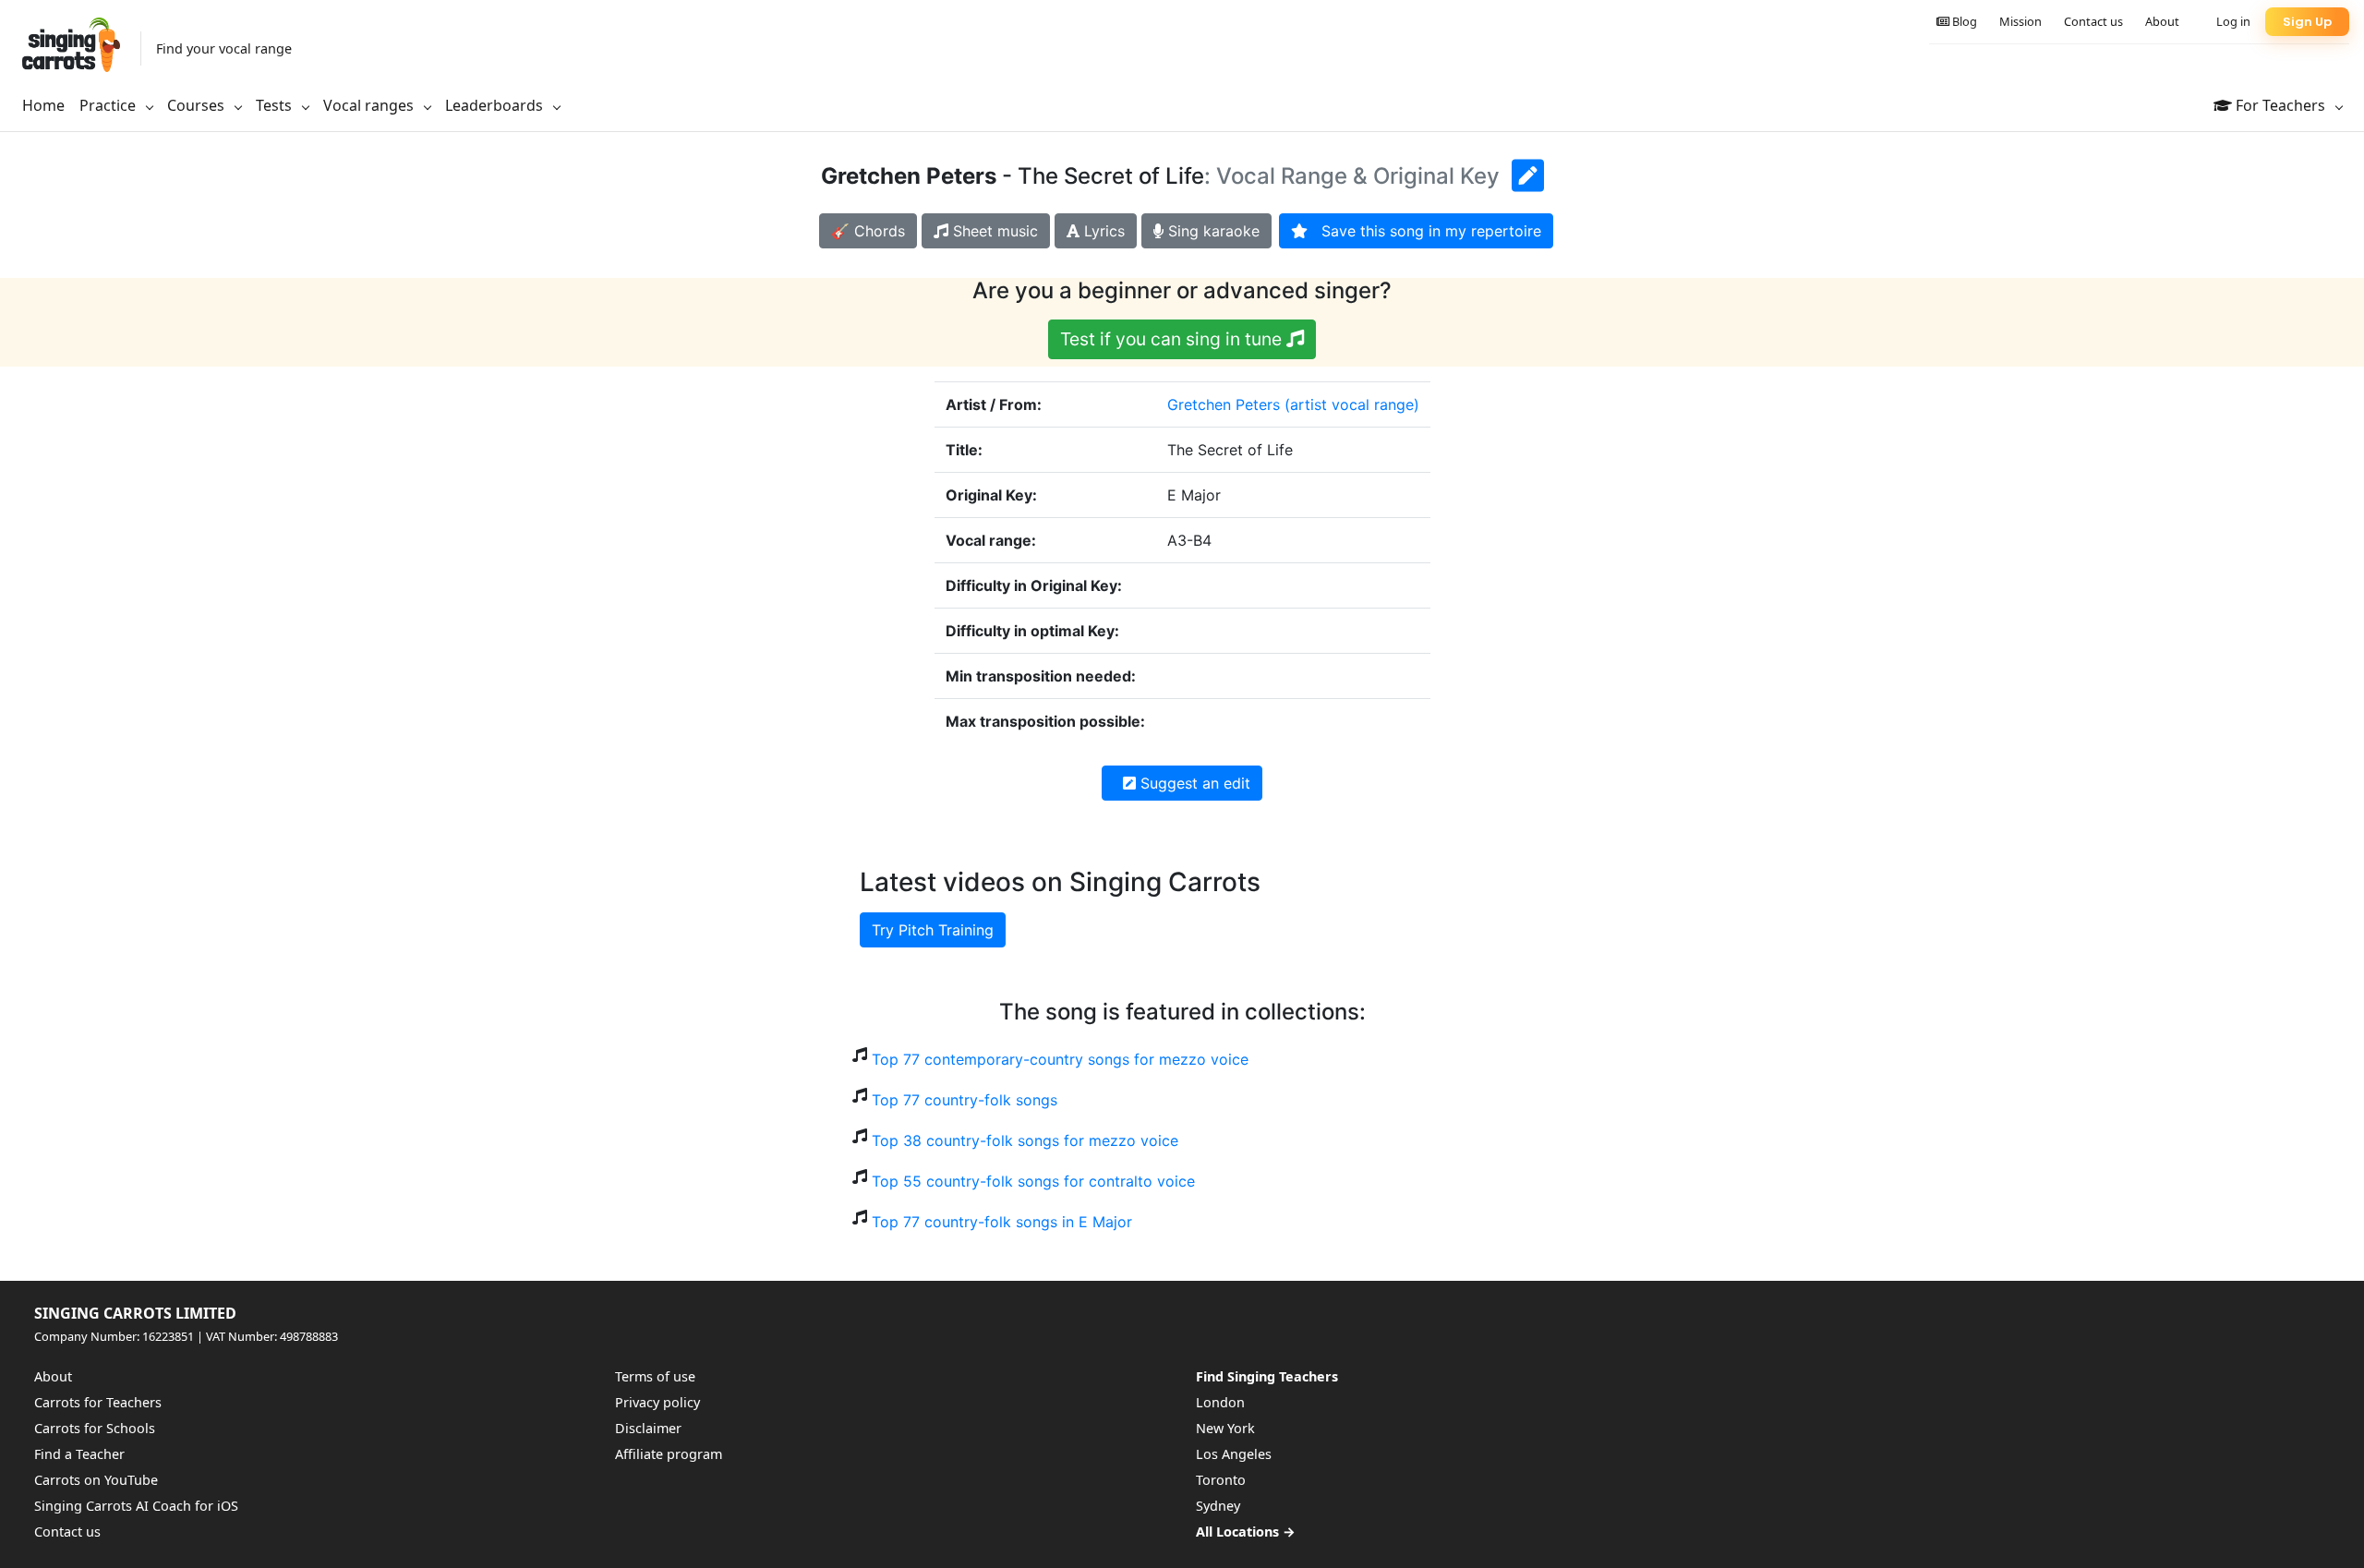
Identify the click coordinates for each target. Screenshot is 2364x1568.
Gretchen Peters (1224, 404)
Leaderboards (496, 105)
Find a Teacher (79, 1454)
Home (43, 105)
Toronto (1221, 1480)
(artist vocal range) (1352, 404)
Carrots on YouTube (96, 1480)
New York (1225, 1428)
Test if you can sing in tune (1173, 339)
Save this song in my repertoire (1424, 231)
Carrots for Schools (95, 1428)
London (1220, 1402)
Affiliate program (669, 1454)
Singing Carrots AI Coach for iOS (136, 1506)
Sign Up (2307, 22)
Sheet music (993, 231)
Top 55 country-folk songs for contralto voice (1033, 1181)
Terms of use (655, 1376)
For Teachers (2280, 105)
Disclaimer (648, 1428)
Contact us (2093, 21)
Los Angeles (1234, 1454)
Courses (198, 105)
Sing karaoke (1212, 231)
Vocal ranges (370, 105)
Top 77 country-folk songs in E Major (1002, 1222)
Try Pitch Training (933, 930)
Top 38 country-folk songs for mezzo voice (1025, 1140)
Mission (2020, 21)
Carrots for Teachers (98, 1402)
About (2162, 21)
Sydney (1218, 1506)
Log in (2233, 21)
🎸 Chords (868, 231)
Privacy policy (657, 1402)
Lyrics (1102, 231)
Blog (1963, 21)
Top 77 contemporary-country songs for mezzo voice (1060, 1059)
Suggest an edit (1193, 783)
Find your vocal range (224, 48)
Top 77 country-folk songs (965, 1100)
